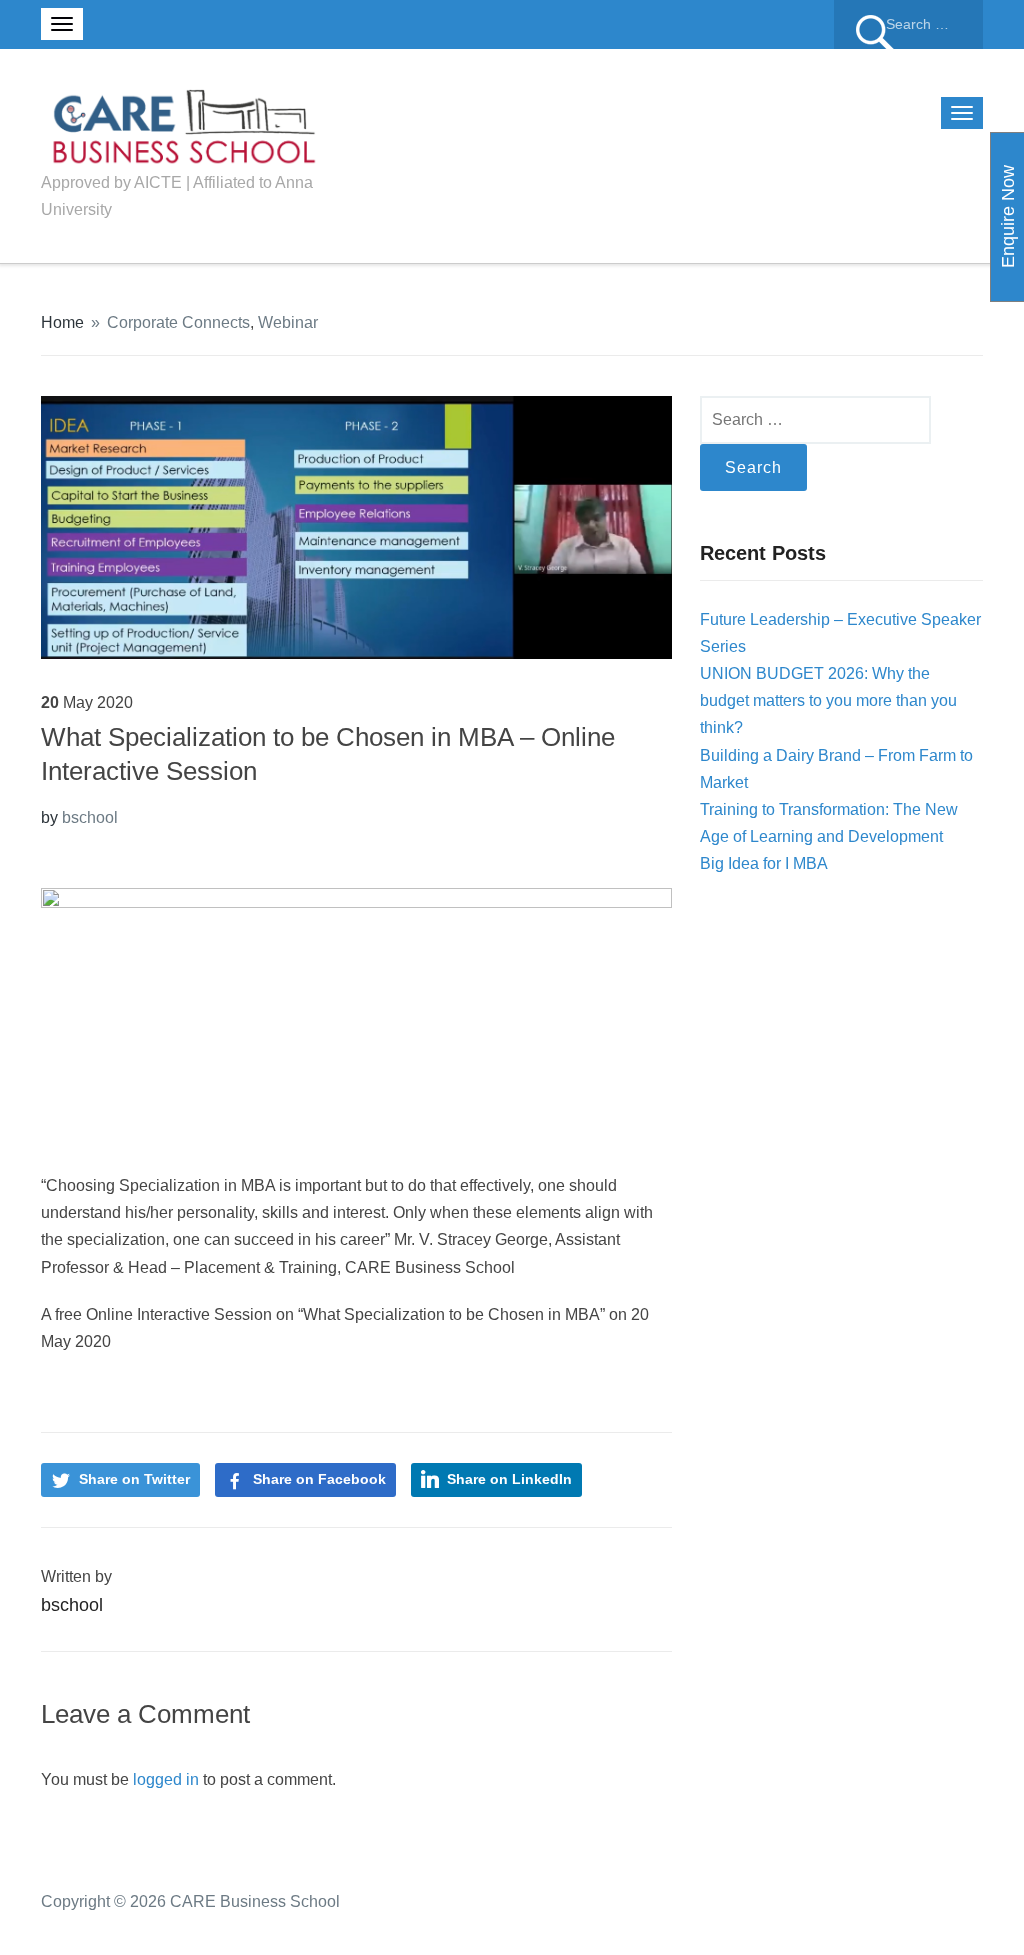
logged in (166, 1779)
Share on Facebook (319, 1479)
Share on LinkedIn (509, 1479)
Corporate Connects (178, 322)
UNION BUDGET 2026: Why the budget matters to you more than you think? (828, 700)
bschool (90, 817)
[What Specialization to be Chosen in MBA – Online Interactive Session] (356, 526)
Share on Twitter (134, 1479)
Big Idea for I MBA (764, 863)
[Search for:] (908, 24)
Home (62, 322)
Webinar (288, 322)
